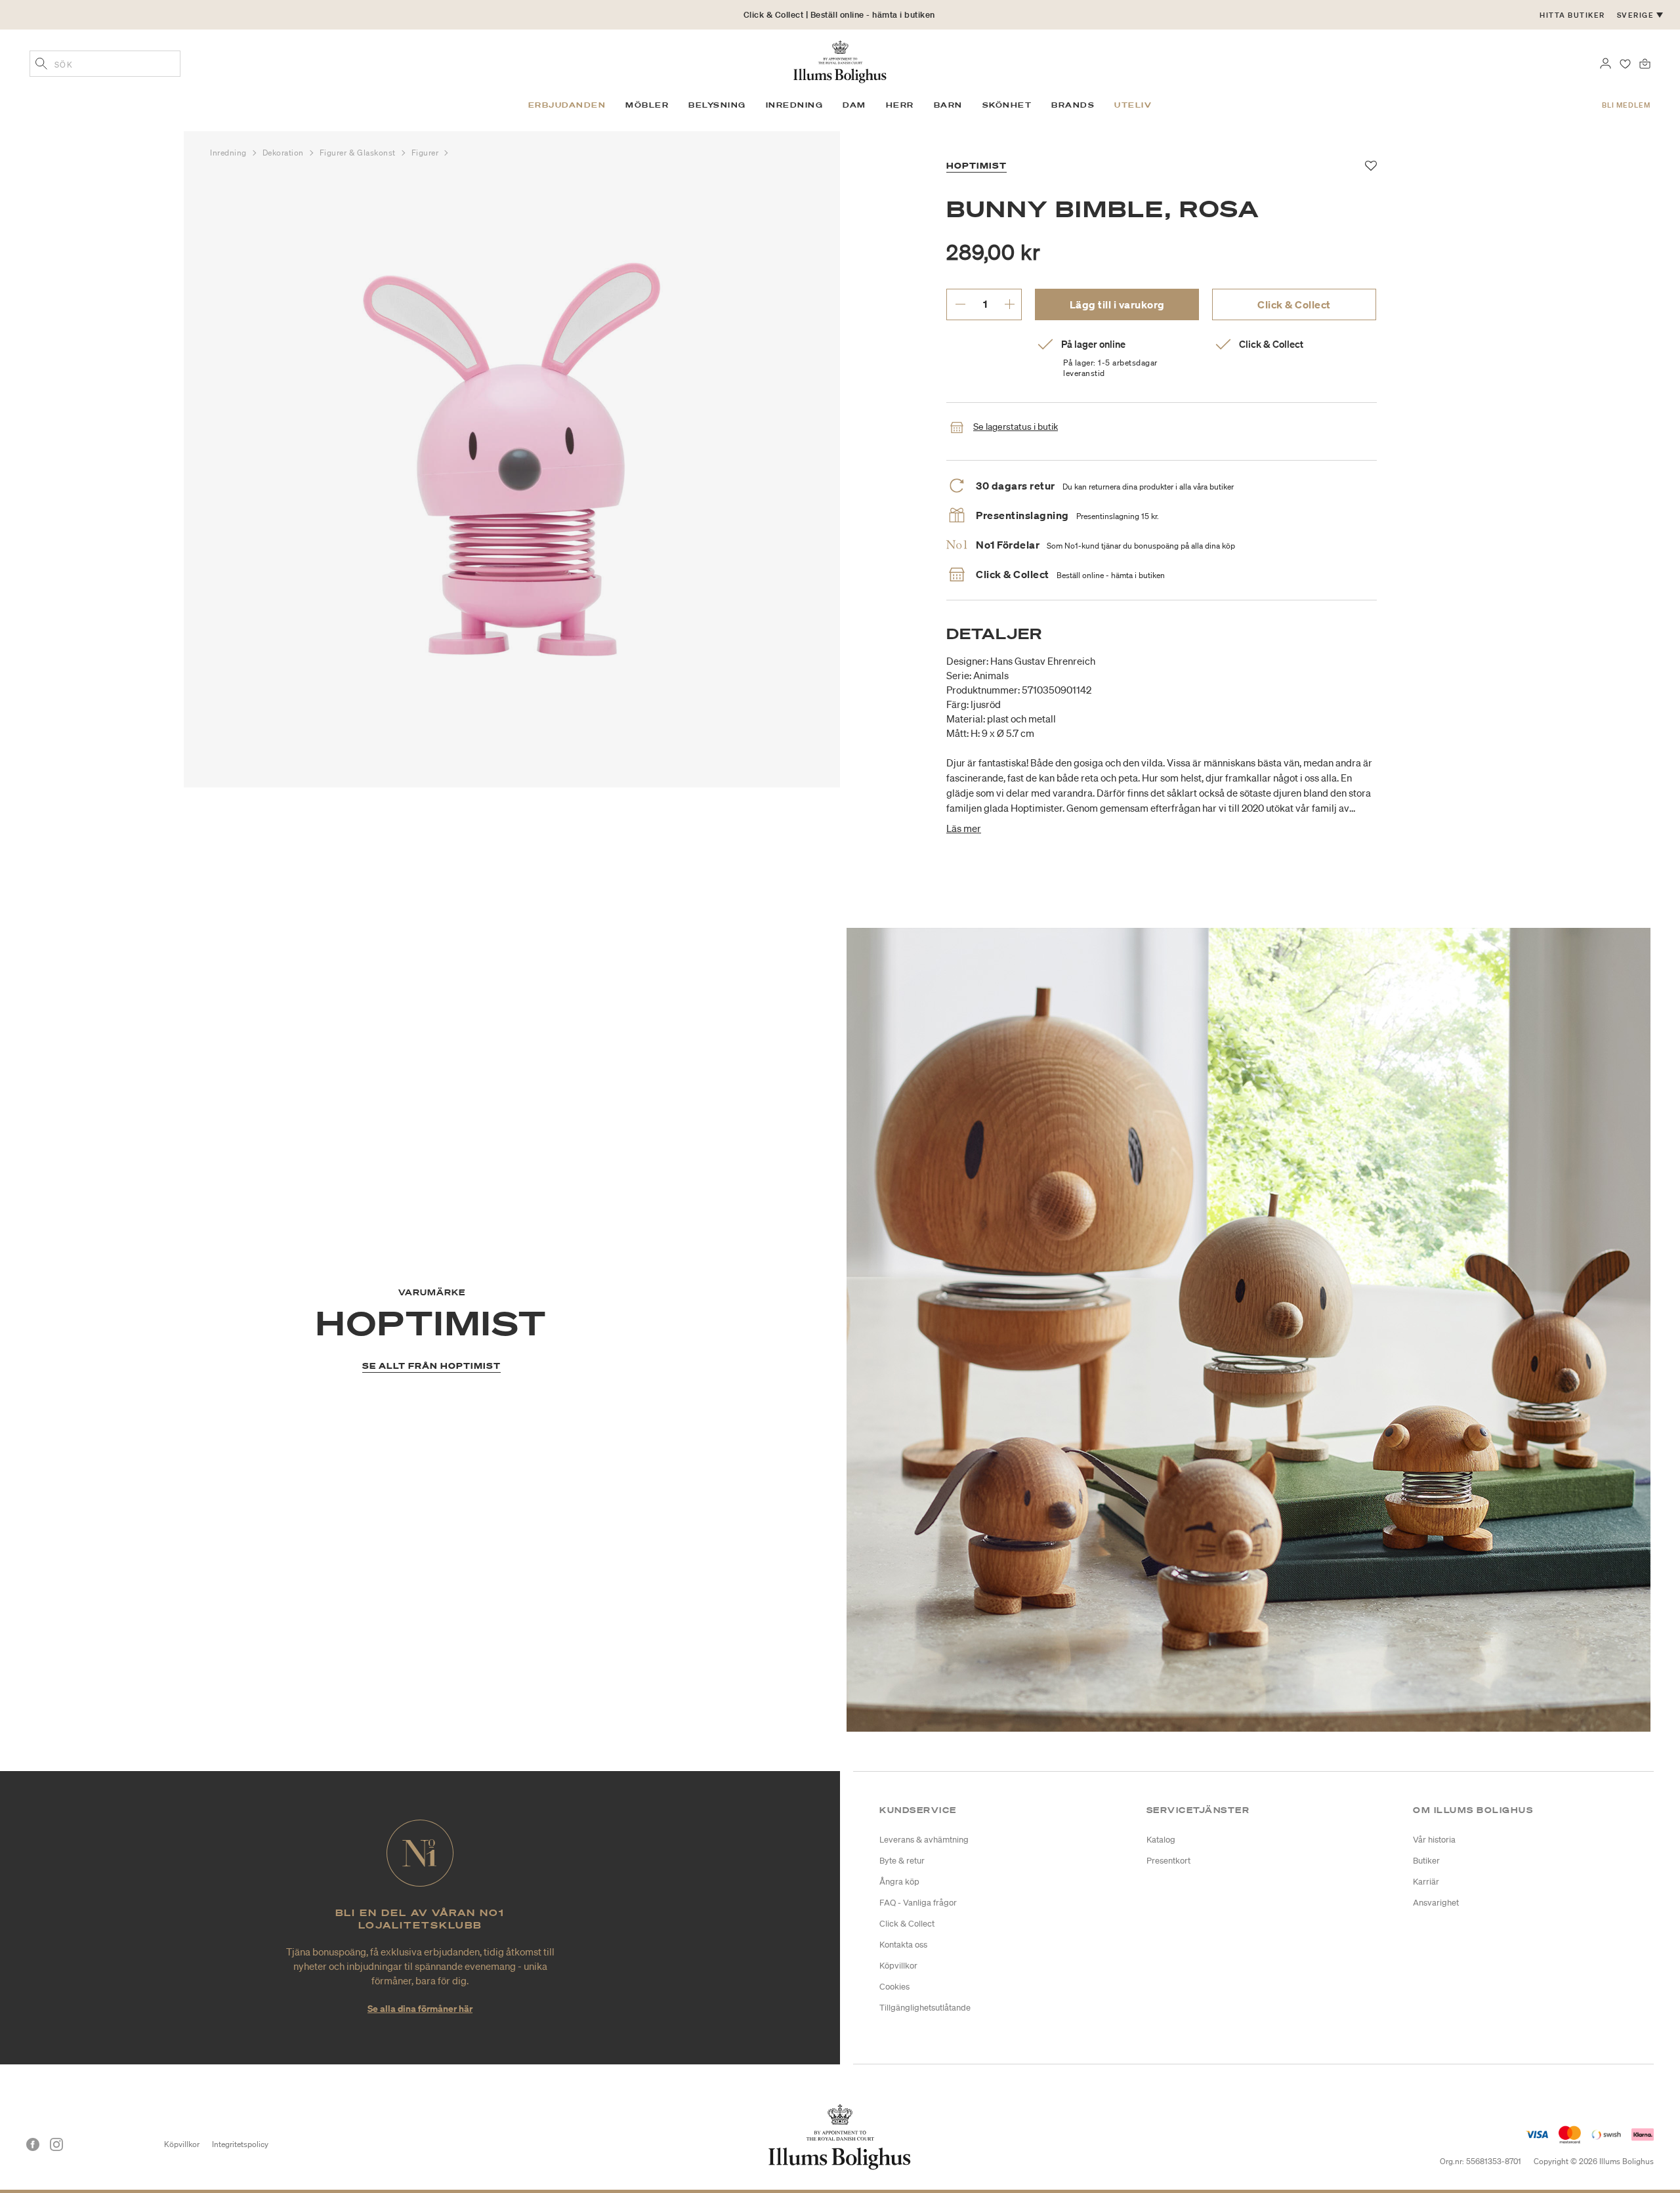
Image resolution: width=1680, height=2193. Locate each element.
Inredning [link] (795, 105)
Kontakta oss (903, 1945)
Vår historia (1434, 1840)
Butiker (1426, 1861)
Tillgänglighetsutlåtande (925, 2008)
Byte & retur (902, 1861)
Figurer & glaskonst (359, 153)
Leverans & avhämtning (924, 1840)
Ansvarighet (1436, 1903)
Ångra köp (899, 1882)
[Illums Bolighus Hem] (840, 60)
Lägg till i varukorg (1117, 304)
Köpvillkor (898, 1966)
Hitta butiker (1572, 15)
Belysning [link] (717, 105)
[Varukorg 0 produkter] (1645, 62)
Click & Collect (1294, 304)
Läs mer (964, 828)
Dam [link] (854, 105)
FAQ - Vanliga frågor (918, 1903)
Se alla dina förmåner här (420, 2008)
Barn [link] (948, 105)
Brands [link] (1073, 105)
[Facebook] (33, 2144)
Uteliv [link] (1133, 105)
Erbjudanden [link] (567, 105)
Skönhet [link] (1007, 105)
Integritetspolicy (240, 2144)
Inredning (230, 153)
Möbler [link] (647, 105)
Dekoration (284, 153)
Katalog (1161, 1840)
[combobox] (105, 64)
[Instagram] (56, 2144)
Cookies (894, 1987)
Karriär (1426, 1882)
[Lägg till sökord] (41, 65)
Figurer (426, 153)
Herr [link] (900, 105)
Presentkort (1168, 1861)
